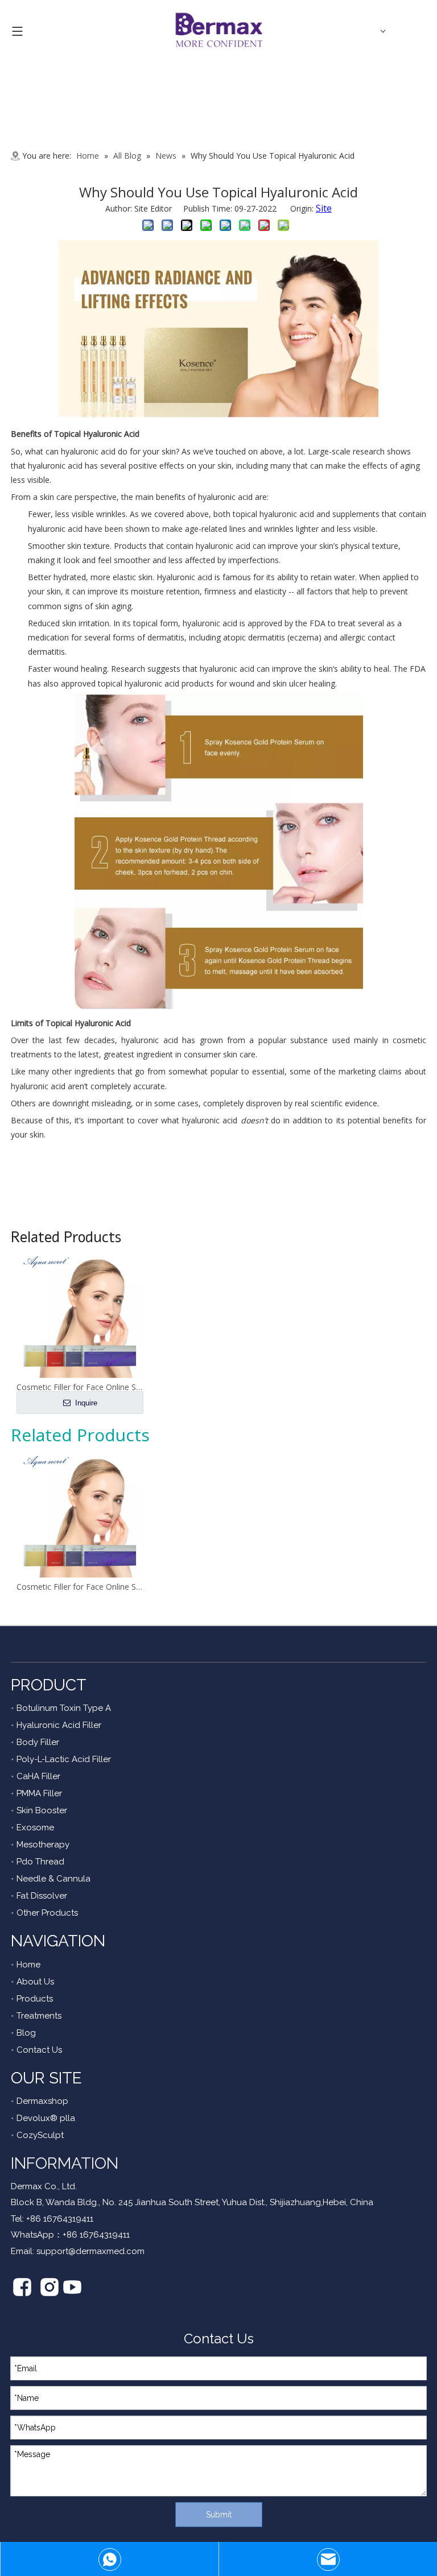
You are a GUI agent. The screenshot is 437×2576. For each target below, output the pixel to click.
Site (324, 208)
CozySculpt (40, 2135)
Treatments (39, 2016)
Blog (26, 2033)
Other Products (47, 1913)
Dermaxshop (42, 2101)
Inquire (85, 1403)
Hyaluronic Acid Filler (59, 1725)
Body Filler (38, 1742)
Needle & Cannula (53, 1879)
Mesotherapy (43, 1845)
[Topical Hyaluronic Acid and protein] (218, 416)
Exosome (35, 1827)
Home (28, 1965)
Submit (219, 2515)
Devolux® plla (46, 2118)
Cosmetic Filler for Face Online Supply (80, 1587)
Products (35, 1999)
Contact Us (39, 2050)
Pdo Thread (40, 1862)
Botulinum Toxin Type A (64, 1708)
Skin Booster (42, 1810)
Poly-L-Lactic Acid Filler (64, 1759)
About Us (35, 1982)
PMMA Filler (39, 1793)
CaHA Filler (38, 1776)
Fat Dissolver (42, 1896)
